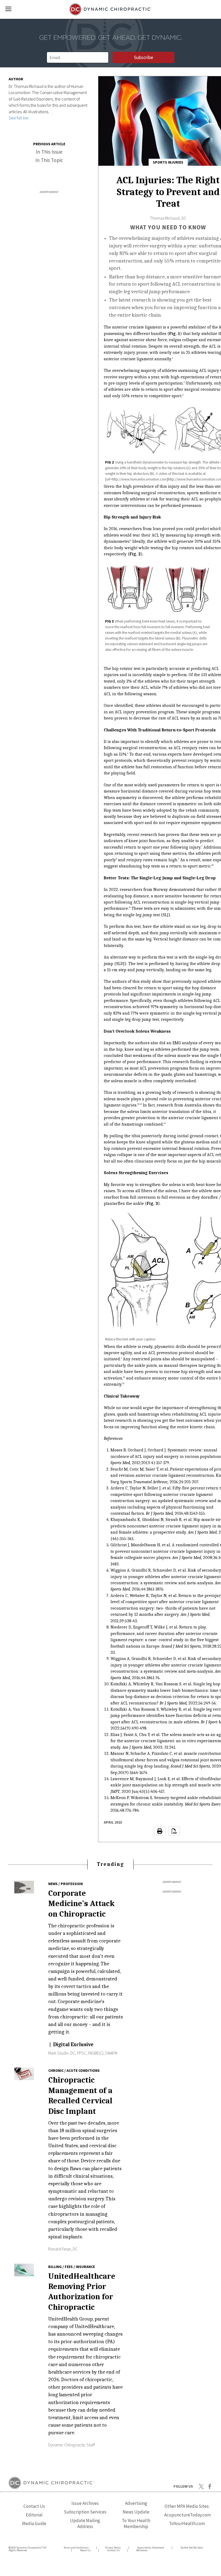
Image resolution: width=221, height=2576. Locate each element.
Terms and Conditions (76, 2548)
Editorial (34, 2515)
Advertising (136, 2503)
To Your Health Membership (136, 2523)
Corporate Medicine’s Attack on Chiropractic (81, 1904)
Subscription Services (85, 2512)
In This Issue (49, 152)
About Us (85, 2550)
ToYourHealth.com (187, 2523)
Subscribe (144, 57)
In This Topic (49, 160)
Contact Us (34, 2506)
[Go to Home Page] (111, 9)
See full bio (19, 118)
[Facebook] (210, 2486)
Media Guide (34, 2523)
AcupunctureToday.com (187, 2515)
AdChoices (142, 2550)
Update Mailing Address (85, 2523)
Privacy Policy (113, 2548)
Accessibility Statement (151, 2548)
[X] (201, 2486)
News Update (136, 2512)
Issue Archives (85, 2503)
